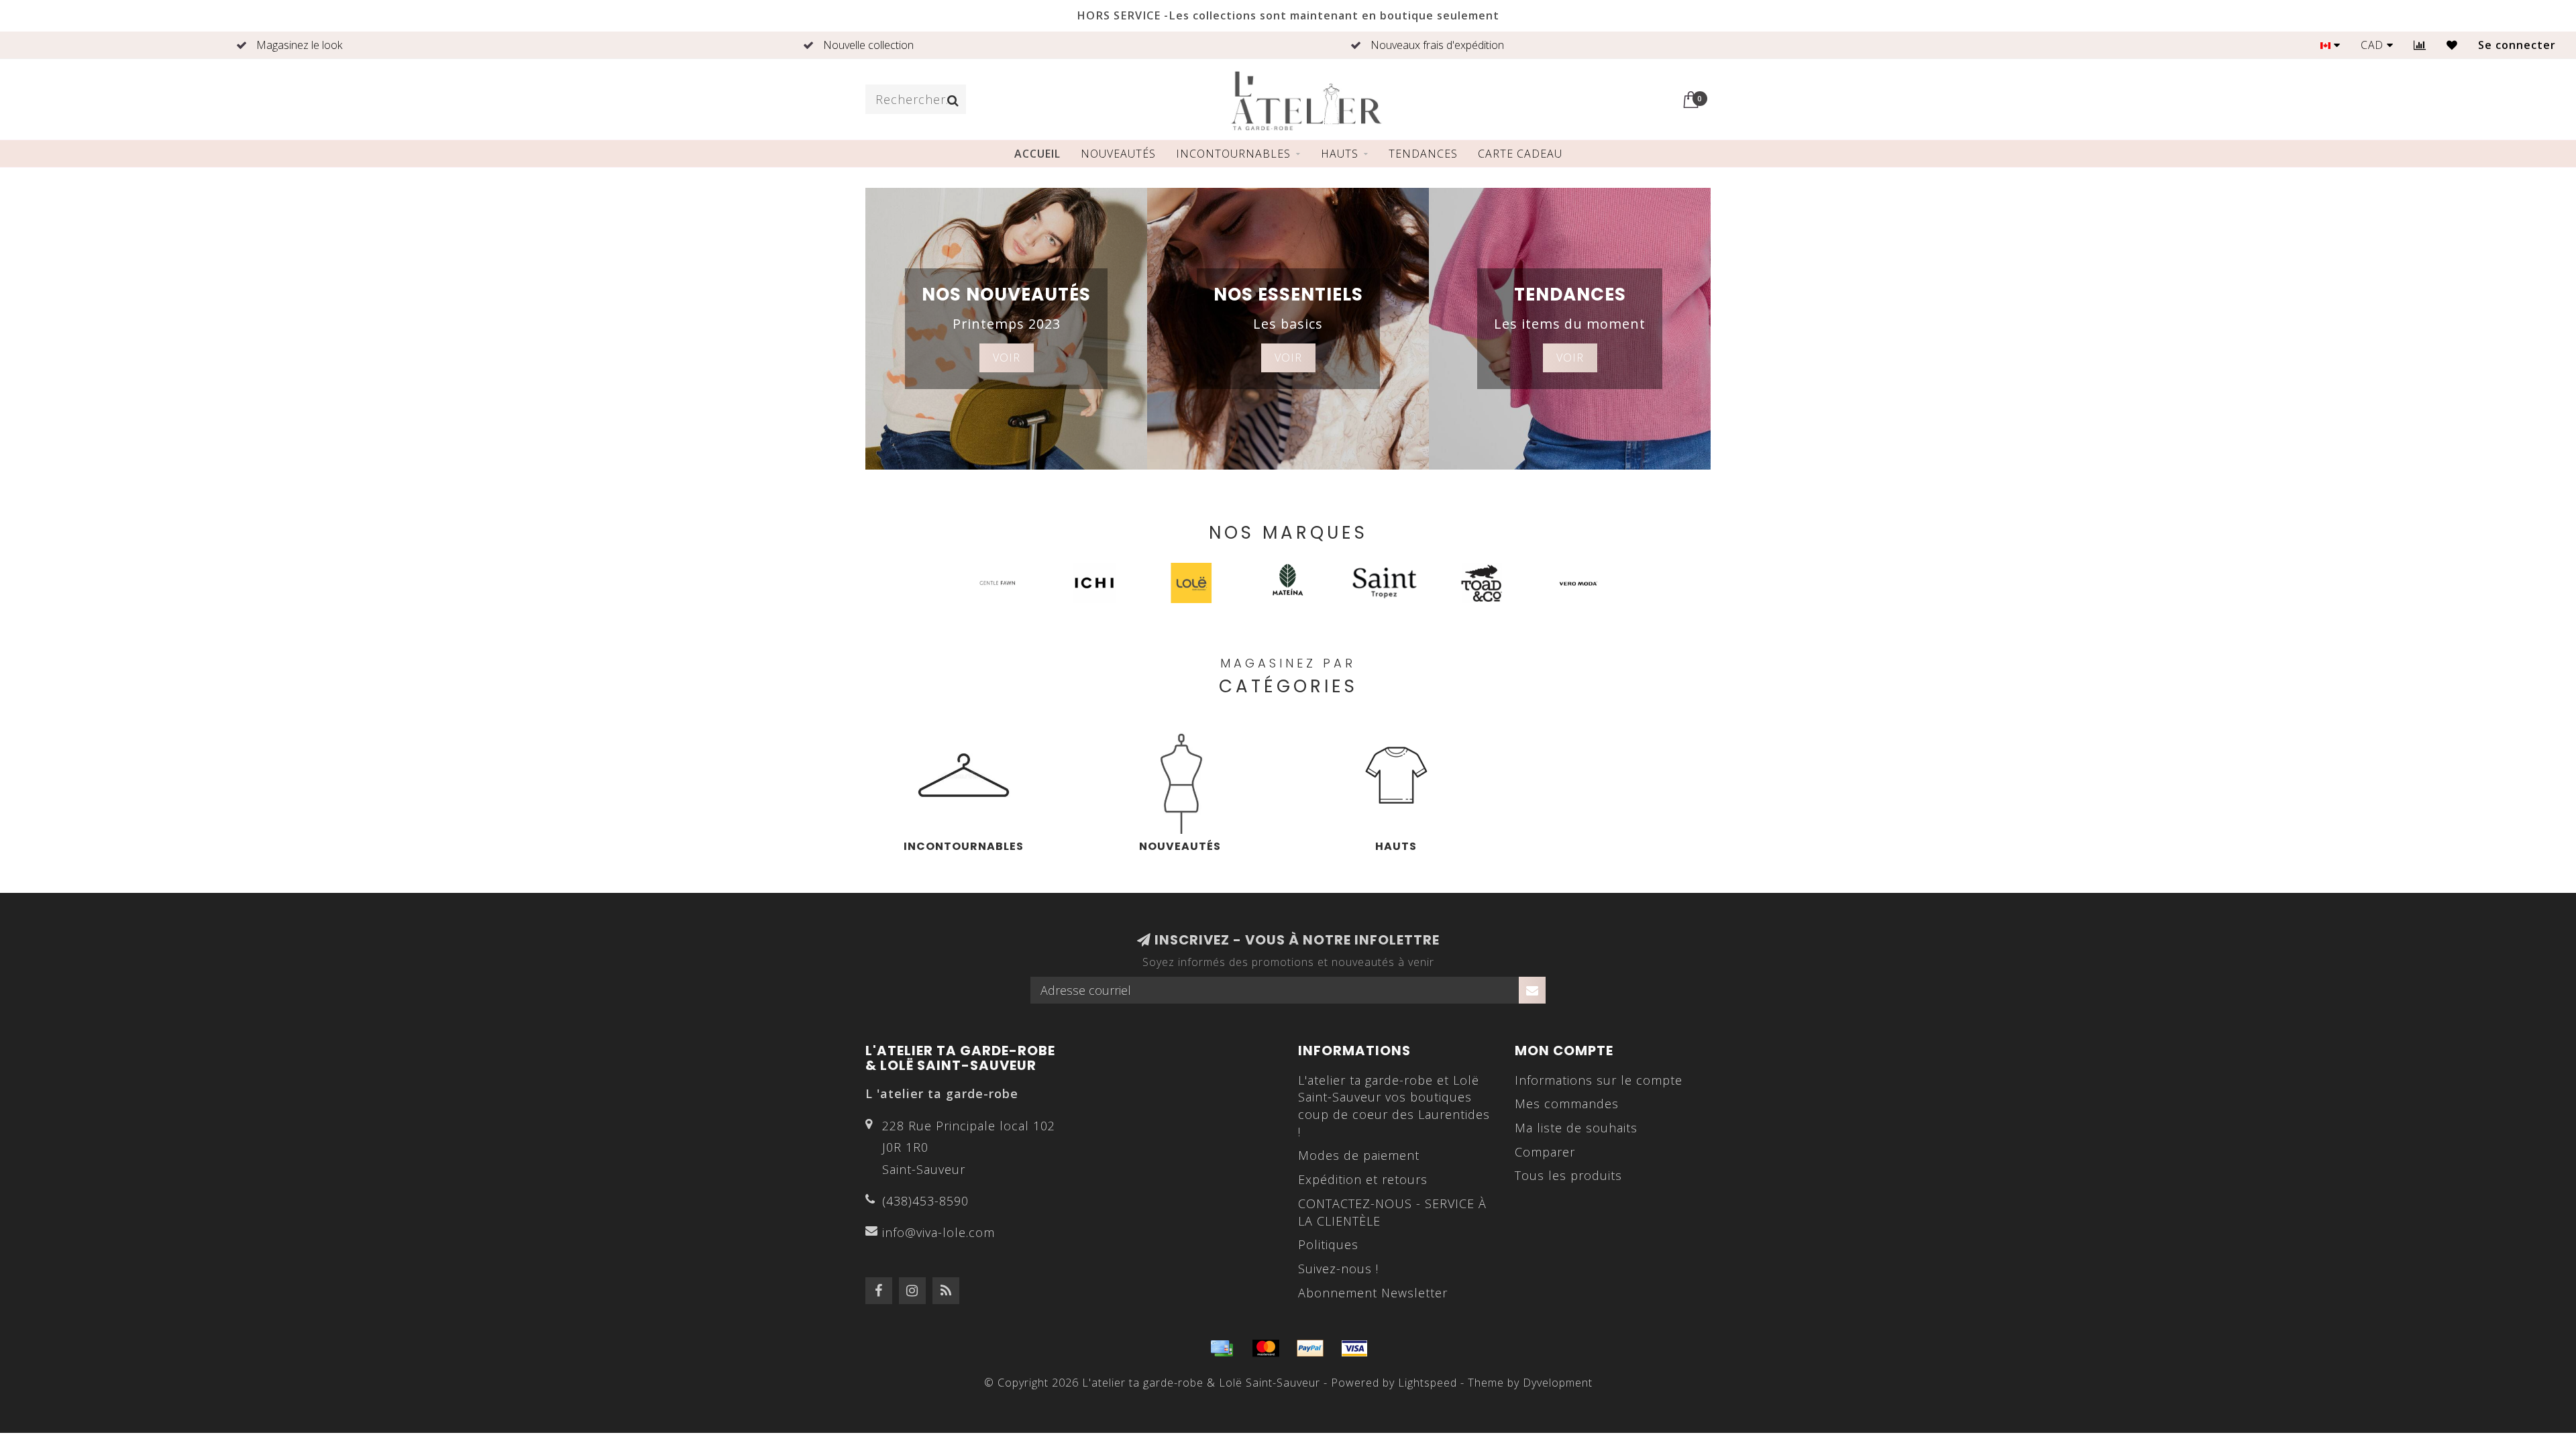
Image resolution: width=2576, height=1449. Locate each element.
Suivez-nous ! (1338, 1269)
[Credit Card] (1222, 1348)
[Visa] (1354, 1348)
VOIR (1007, 358)
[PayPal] (1310, 1348)
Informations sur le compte (1599, 1080)
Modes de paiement (1359, 1155)
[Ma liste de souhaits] (2452, 45)
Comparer (1545, 1152)
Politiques (1328, 1244)
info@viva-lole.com (938, 1232)
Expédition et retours (1363, 1179)
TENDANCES (1423, 154)
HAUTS (1340, 154)
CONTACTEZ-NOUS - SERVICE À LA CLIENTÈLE (1392, 1212)
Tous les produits (1568, 1175)
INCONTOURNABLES (1233, 154)
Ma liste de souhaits (1576, 1128)
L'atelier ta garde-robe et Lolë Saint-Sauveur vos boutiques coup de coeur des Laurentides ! (1394, 1106)
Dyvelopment (1558, 1383)
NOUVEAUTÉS (1118, 154)
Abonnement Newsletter (1373, 1293)
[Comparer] (2420, 45)
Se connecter (2517, 45)
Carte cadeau (1520, 154)
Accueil (1037, 154)
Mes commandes (1567, 1104)
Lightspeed (1428, 1383)
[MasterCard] (1266, 1348)
